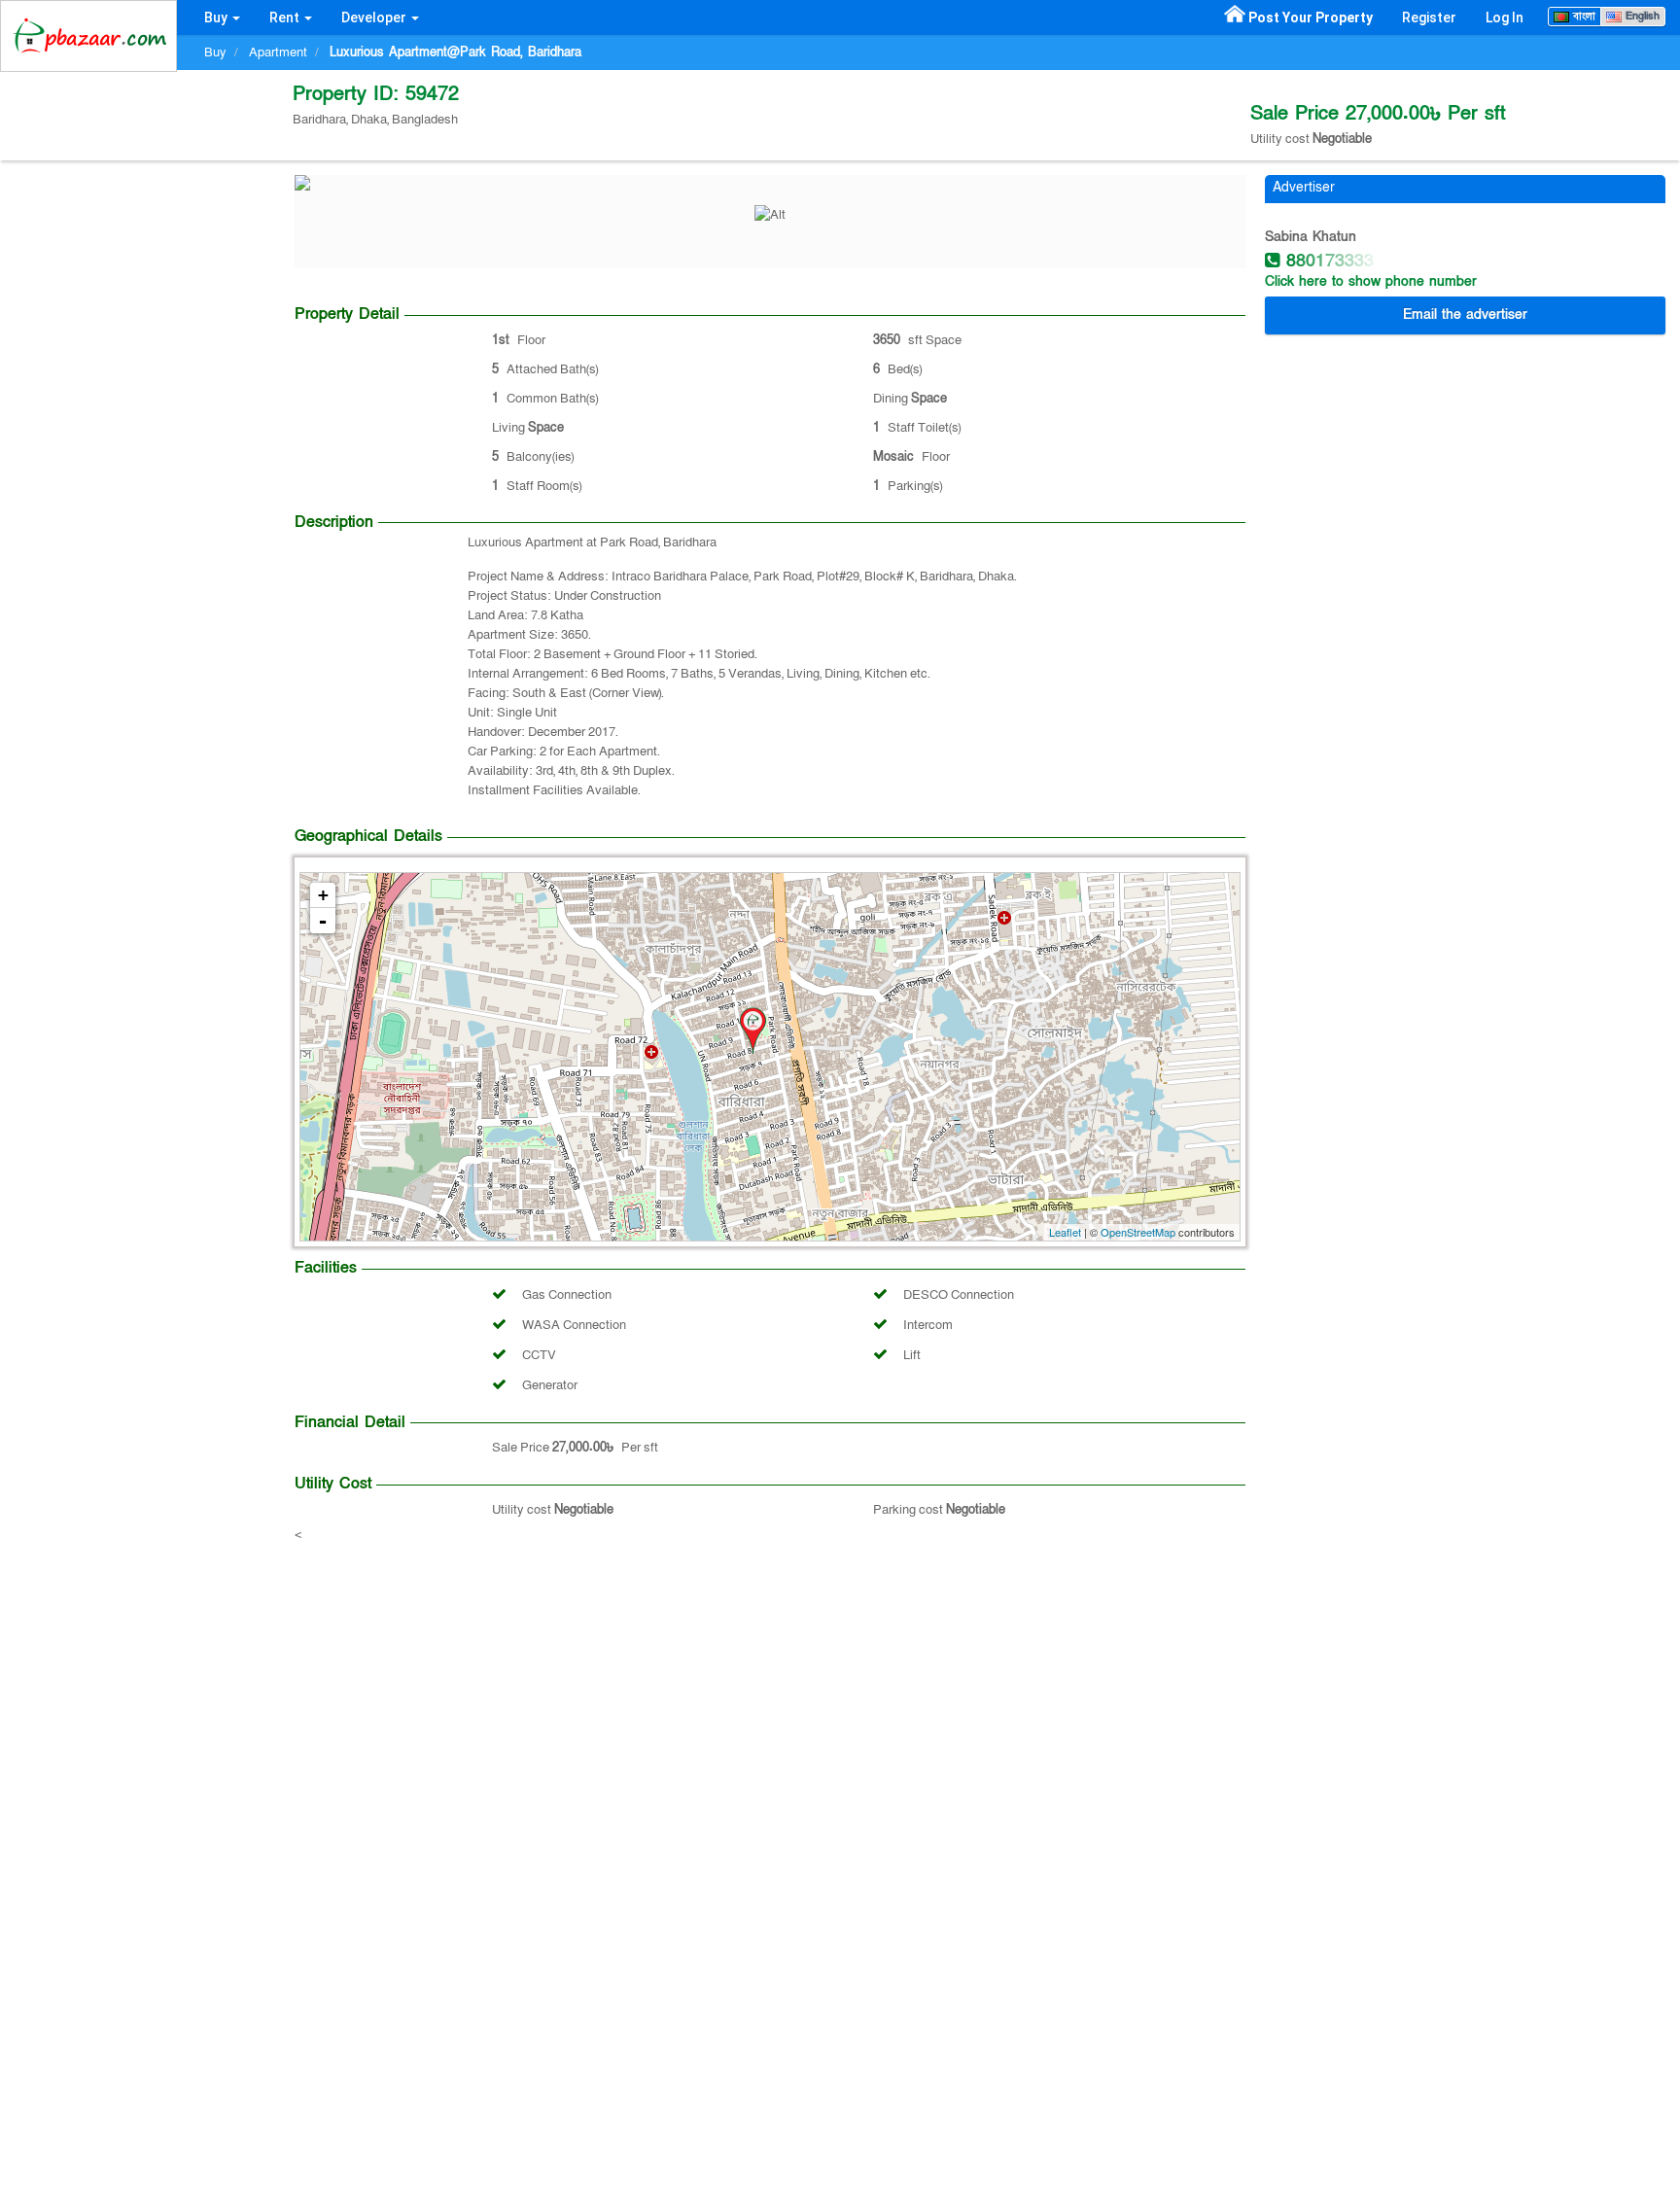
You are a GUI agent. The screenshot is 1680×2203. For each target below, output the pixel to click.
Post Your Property (1311, 17)
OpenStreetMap (1138, 1232)
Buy (217, 17)
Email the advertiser (1465, 315)
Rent (286, 17)
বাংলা (1582, 16)
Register (1429, 17)
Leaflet (1065, 1232)
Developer (375, 17)
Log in (1505, 17)
